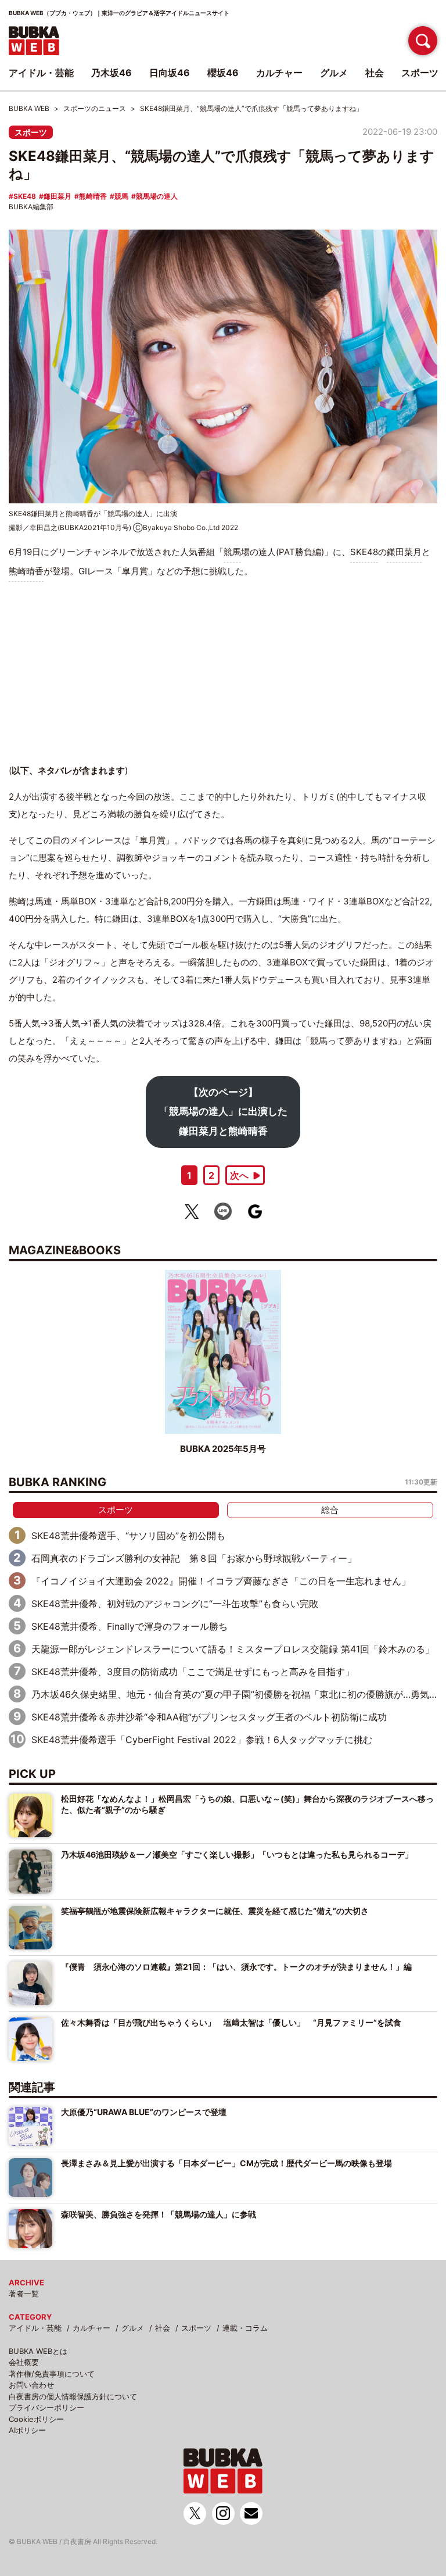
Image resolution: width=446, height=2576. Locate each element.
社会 (163, 2328)
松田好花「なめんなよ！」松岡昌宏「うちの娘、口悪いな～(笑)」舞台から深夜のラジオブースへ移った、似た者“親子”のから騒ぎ (247, 1804)
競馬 (121, 196)
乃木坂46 (111, 73)
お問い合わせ (31, 2385)
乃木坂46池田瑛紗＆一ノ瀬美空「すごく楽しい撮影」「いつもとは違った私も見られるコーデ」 (237, 1854)
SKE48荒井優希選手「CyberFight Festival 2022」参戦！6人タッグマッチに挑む (202, 1740)
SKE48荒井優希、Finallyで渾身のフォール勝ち (130, 1626)
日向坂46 (170, 73)
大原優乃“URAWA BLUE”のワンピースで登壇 (144, 2112)
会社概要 (24, 2362)
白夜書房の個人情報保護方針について (73, 2396)
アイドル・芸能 (35, 2328)
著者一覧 (24, 2294)
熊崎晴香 (93, 196)
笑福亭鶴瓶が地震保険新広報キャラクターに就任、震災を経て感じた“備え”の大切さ (215, 1911)
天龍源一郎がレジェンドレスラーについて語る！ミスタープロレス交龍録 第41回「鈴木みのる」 (233, 1649)
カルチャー (91, 2328)
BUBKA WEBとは (38, 2351)
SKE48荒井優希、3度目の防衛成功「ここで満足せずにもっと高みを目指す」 (193, 1672)
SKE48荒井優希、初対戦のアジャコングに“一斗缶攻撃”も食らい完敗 (175, 1604)
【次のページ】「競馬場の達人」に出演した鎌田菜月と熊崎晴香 (223, 1112)
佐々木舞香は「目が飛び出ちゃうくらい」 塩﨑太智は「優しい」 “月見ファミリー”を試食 (231, 2022)
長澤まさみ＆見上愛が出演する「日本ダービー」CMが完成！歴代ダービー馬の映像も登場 (226, 2163)
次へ (239, 1175)
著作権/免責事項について (52, 2374)
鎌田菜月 (57, 196)
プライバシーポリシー (46, 2407)
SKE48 (25, 196)
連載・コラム (245, 2328)
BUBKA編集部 (31, 207)
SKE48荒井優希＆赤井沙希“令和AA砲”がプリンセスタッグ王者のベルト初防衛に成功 (209, 1717)
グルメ (133, 2328)
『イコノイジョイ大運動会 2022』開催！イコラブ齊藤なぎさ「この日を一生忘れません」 (221, 1581)
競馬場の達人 (157, 196)
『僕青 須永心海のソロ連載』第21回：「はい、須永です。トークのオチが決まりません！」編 (236, 1967)
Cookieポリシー (36, 2419)
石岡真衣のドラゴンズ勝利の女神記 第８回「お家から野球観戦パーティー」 (194, 1558)
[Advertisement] (223, 672)
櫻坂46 (223, 73)
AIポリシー (27, 2430)
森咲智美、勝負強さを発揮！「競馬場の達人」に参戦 (159, 2214)
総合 (330, 1510)
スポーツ (31, 132)
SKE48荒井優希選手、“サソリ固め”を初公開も (128, 1536)
